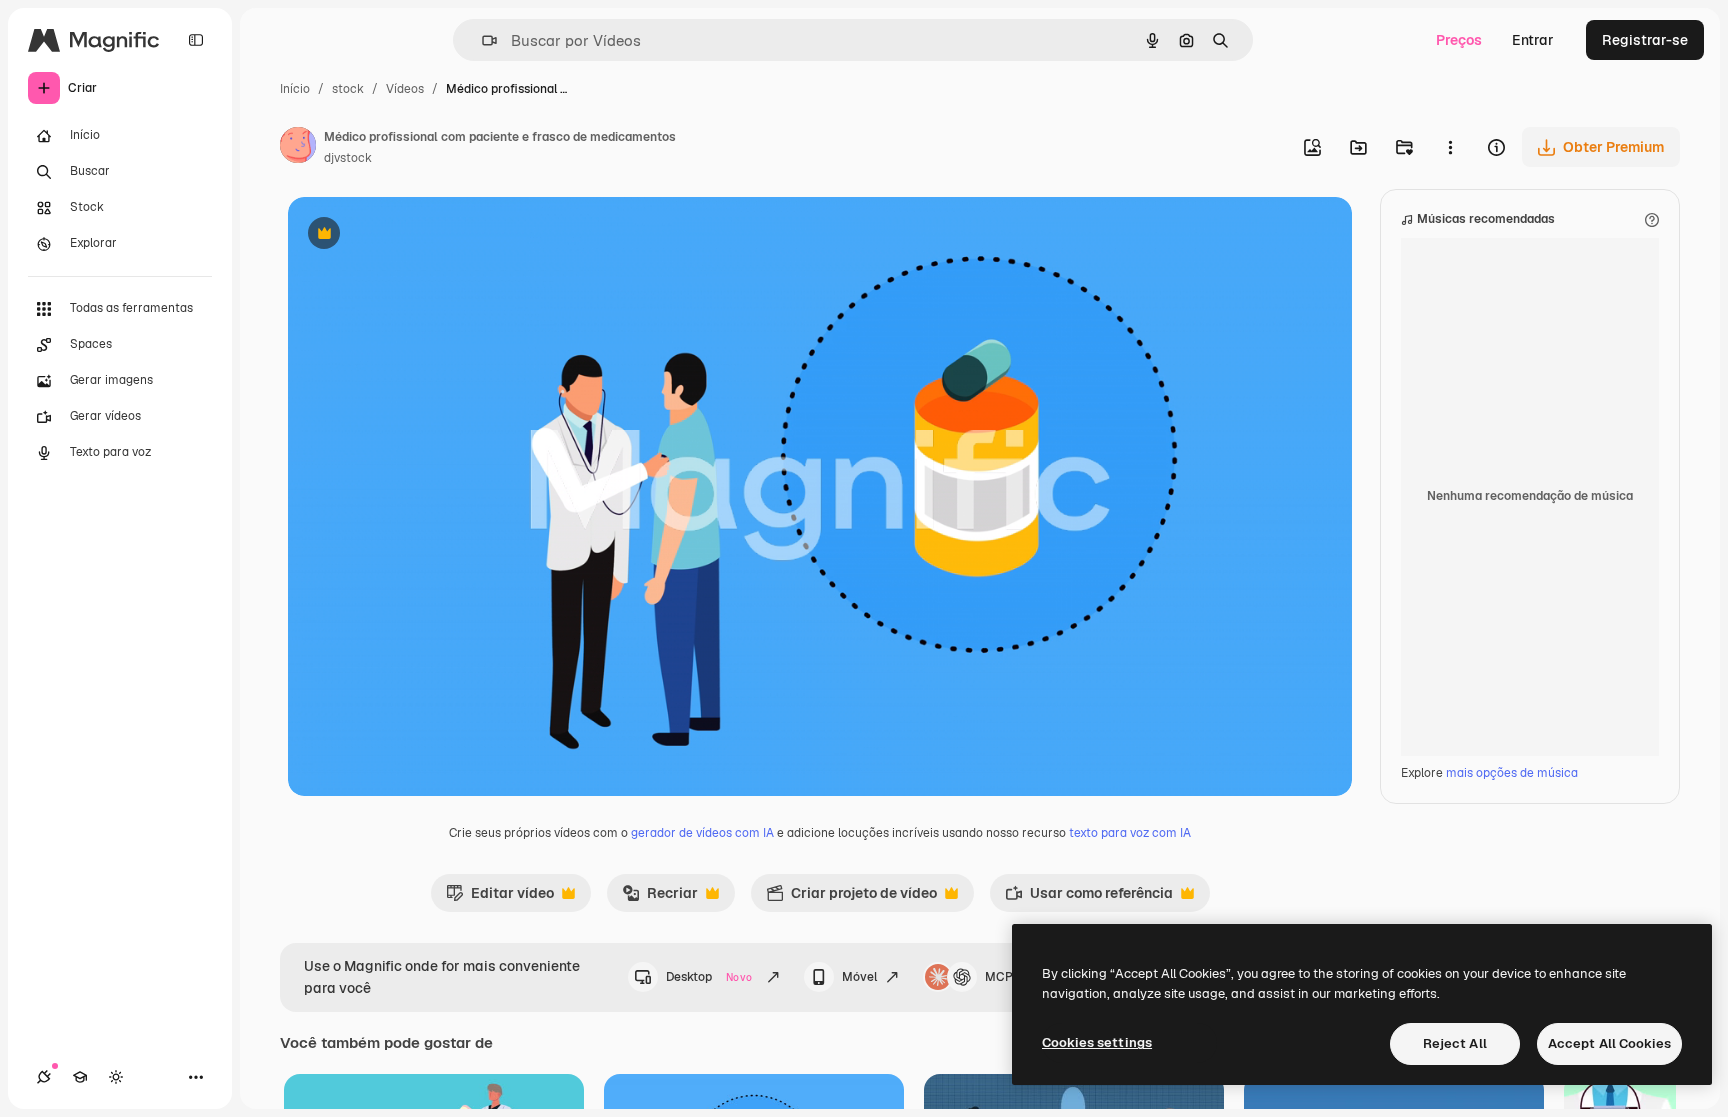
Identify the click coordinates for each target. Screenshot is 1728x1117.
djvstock (348, 158)
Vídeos (405, 89)
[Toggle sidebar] (196, 40)
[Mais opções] (1450, 147)
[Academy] (80, 1077)
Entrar (1533, 40)
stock (348, 89)
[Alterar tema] (116, 1077)
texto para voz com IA (1130, 833)
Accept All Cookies (1609, 1043)
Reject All (1455, 1043)
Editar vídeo (500, 898)
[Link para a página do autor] (298, 148)
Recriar (660, 898)
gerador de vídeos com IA (702, 833)
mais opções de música (1512, 773)
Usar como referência (1089, 898)
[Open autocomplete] (481, 40)
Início (295, 89)
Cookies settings (1097, 1042)
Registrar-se (1645, 40)
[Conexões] (44, 1077)
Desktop (709, 977)
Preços (1459, 40)
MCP (999, 977)
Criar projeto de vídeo (851, 898)
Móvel (859, 977)
